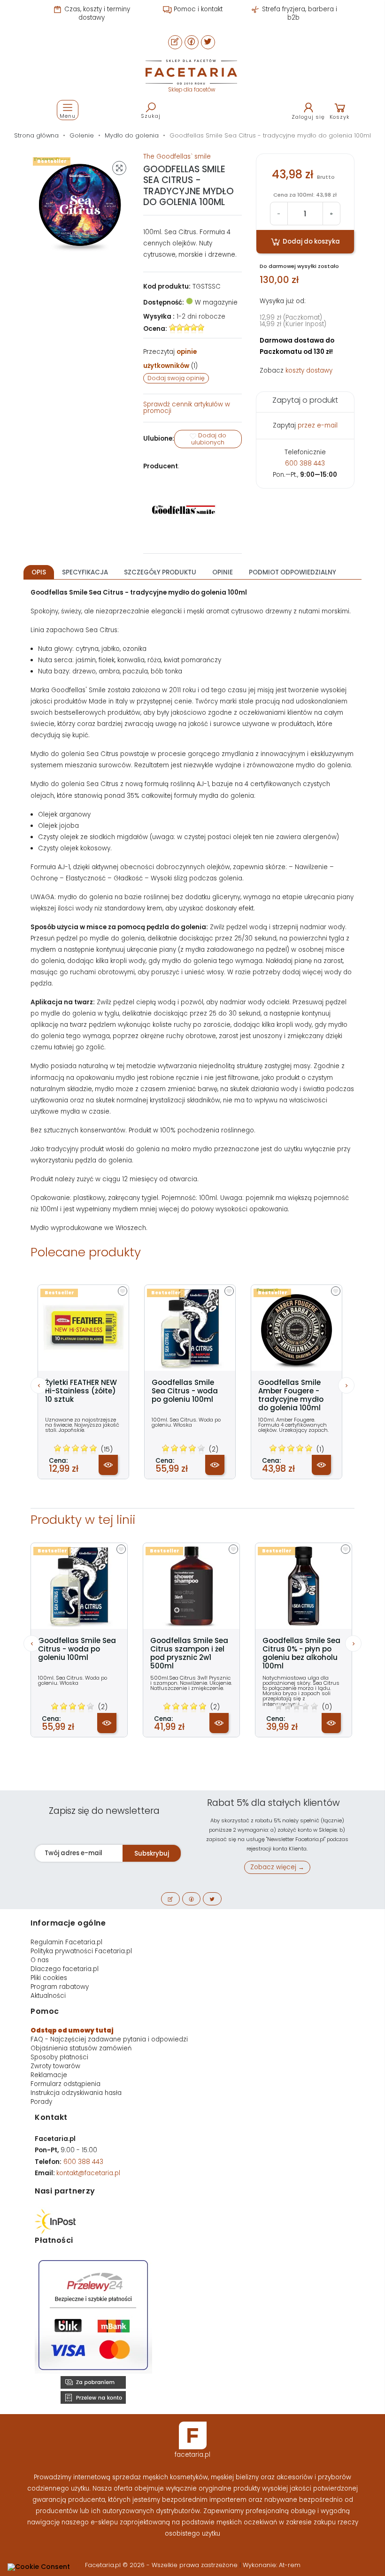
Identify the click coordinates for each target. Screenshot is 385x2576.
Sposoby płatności (59, 2057)
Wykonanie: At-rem (272, 2565)
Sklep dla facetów (192, 90)
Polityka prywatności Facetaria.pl (81, 1951)
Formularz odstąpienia (65, 2084)
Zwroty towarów (55, 2066)
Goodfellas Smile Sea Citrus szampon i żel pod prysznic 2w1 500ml (189, 1653)
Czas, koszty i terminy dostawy (96, 13)
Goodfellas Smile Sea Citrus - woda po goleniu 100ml (185, 1391)
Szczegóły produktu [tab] (160, 572)
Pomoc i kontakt (197, 9)
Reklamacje (49, 2075)
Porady (41, 2102)
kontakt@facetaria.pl (88, 2173)
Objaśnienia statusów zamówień (81, 2048)
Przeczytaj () (170, 359)
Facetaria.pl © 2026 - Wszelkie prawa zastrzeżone (162, 2565)
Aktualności (48, 1996)
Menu (68, 116)
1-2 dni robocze (201, 317)
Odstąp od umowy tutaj (72, 2030)
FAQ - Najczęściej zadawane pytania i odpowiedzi (109, 2039)
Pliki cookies (49, 1978)
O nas (40, 1960)
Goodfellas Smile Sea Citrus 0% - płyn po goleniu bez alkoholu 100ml (301, 1653)
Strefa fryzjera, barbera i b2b (299, 13)
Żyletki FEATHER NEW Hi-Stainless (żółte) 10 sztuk (81, 1391)
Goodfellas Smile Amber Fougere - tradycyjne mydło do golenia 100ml (291, 1395)
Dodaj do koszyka (311, 241)
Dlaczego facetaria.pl (65, 1969)
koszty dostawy (309, 371)
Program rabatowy (60, 1987)
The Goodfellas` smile (177, 157)
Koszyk (340, 117)
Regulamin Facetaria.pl (66, 1942)
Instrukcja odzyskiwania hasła (76, 2093)
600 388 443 (305, 463)
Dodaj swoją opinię (176, 378)
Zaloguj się (308, 117)
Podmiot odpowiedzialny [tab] (293, 572)
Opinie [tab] (223, 572)
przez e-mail (318, 425)
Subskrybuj (152, 1854)
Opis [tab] (39, 572)
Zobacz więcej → (277, 1867)
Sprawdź (187, 408)
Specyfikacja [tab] (85, 572)
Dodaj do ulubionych (209, 439)
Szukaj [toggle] (151, 116)
